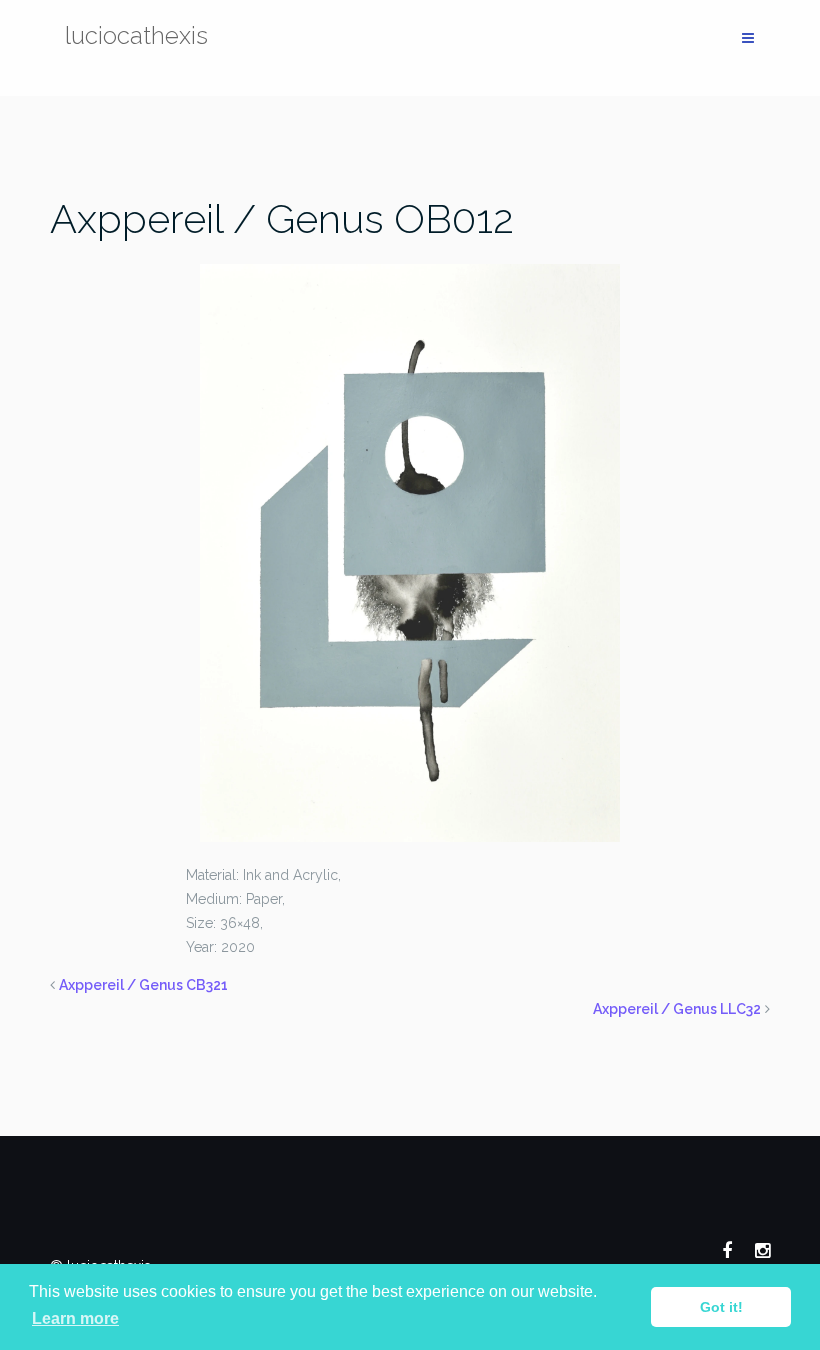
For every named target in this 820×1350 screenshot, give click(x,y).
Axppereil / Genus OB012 (282, 218)
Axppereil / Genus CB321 (143, 985)
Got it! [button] (721, 1307)
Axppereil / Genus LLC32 (677, 1009)
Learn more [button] (75, 1318)
